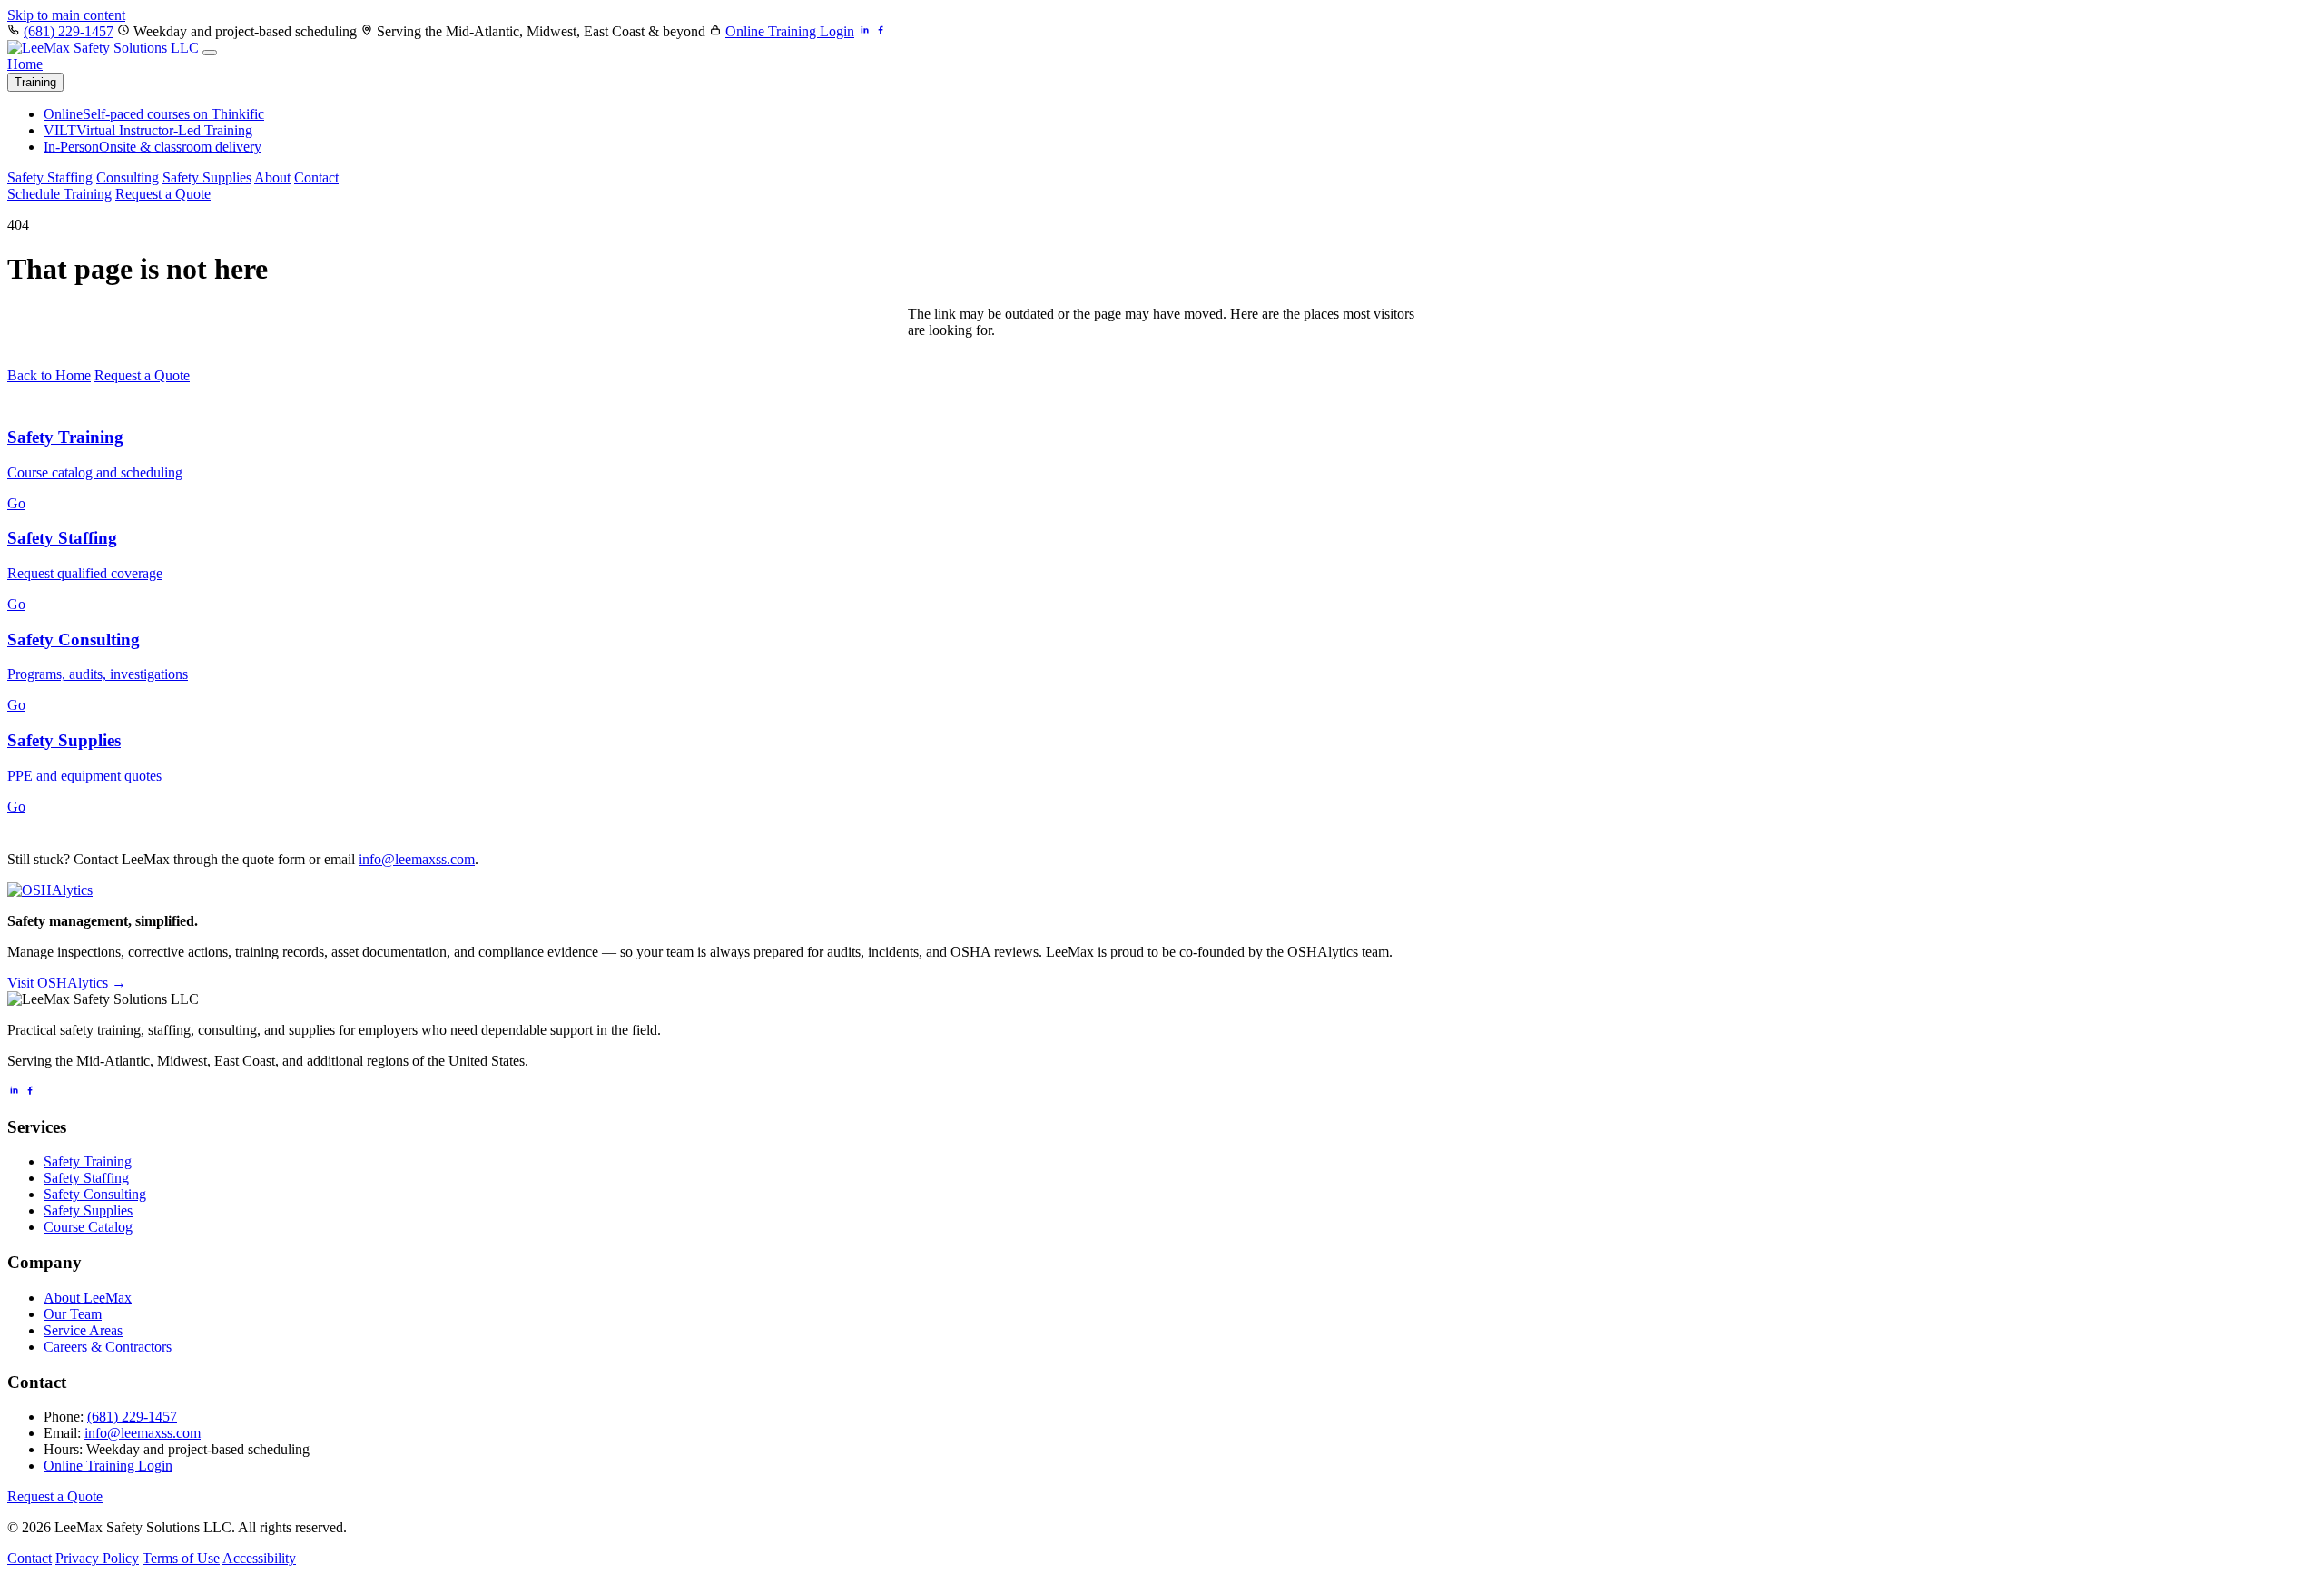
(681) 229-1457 (69, 31)
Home (25, 64)
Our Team (73, 1314)
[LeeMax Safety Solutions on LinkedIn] (864, 31)
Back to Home (49, 375)
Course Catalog (88, 1227)
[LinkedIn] (14, 1092)
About (272, 177)
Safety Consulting (95, 1194)
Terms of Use (181, 1558)
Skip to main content (66, 15)
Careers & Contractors (108, 1347)
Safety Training (88, 1161)
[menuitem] (154, 114)
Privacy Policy (97, 1558)
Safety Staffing (50, 177)
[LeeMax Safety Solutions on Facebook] (881, 31)
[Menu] (210, 53)
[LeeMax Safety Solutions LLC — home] (105, 48)
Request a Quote (163, 194)
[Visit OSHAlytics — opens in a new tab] (50, 890)
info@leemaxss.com (417, 859)
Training (35, 82)
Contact (316, 177)
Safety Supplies (207, 177)
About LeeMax (88, 1298)
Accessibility (259, 1558)
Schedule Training (59, 194)
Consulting (128, 177)
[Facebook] (30, 1092)
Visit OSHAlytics (67, 983)
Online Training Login (790, 31)
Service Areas (83, 1330)
